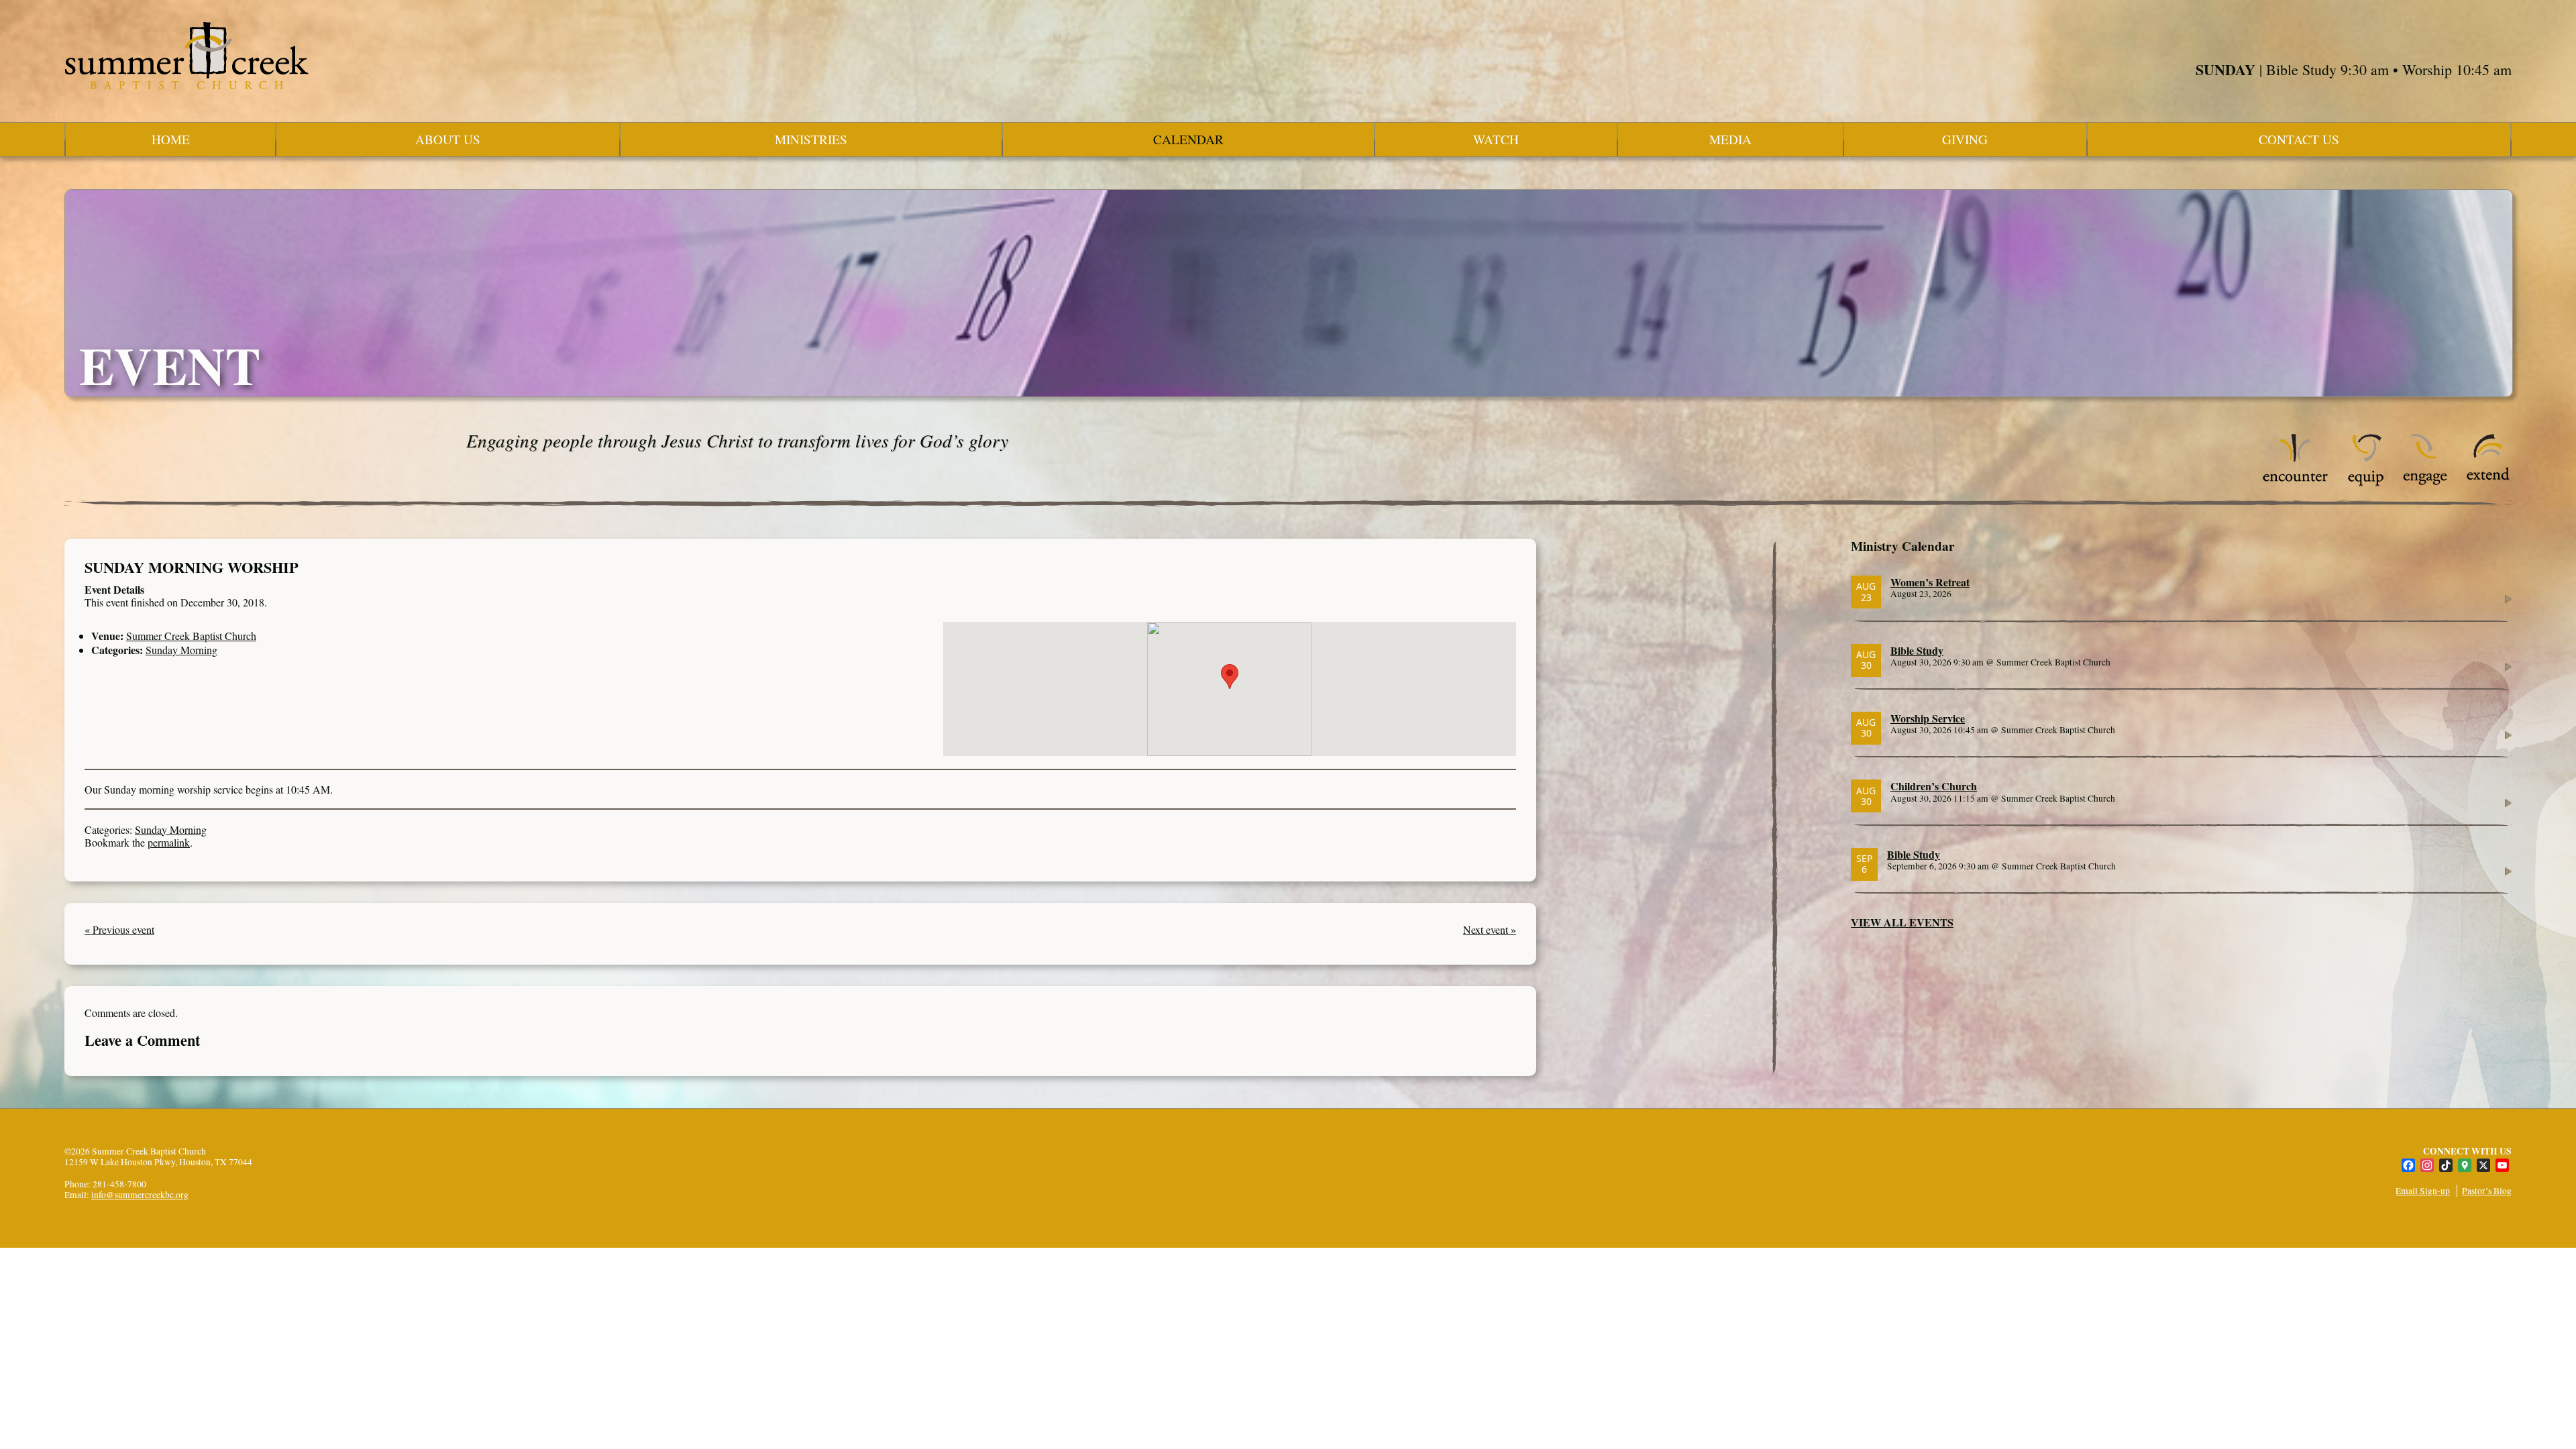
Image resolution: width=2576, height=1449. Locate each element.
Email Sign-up (2423, 1191)
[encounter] (2296, 483)
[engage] (2425, 483)
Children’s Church (1934, 786)
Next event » (1490, 929)
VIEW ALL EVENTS (1902, 922)
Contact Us (2299, 139)
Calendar (1188, 139)
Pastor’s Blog (2487, 1191)
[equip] (2366, 483)
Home (171, 139)
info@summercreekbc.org (140, 1195)
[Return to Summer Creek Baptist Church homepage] (186, 56)
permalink (169, 842)
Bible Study (1917, 650)
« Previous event (119, 929)
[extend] (2488, 483)
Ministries (811, 139)
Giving (1965, 139)
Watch (1496, 139)
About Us (448, 139)
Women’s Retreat (1930, 582)
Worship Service (1928, 718)
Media (1730, 139)
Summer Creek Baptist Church (191, 636)
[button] (1230, 677)
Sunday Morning (181, 650)
